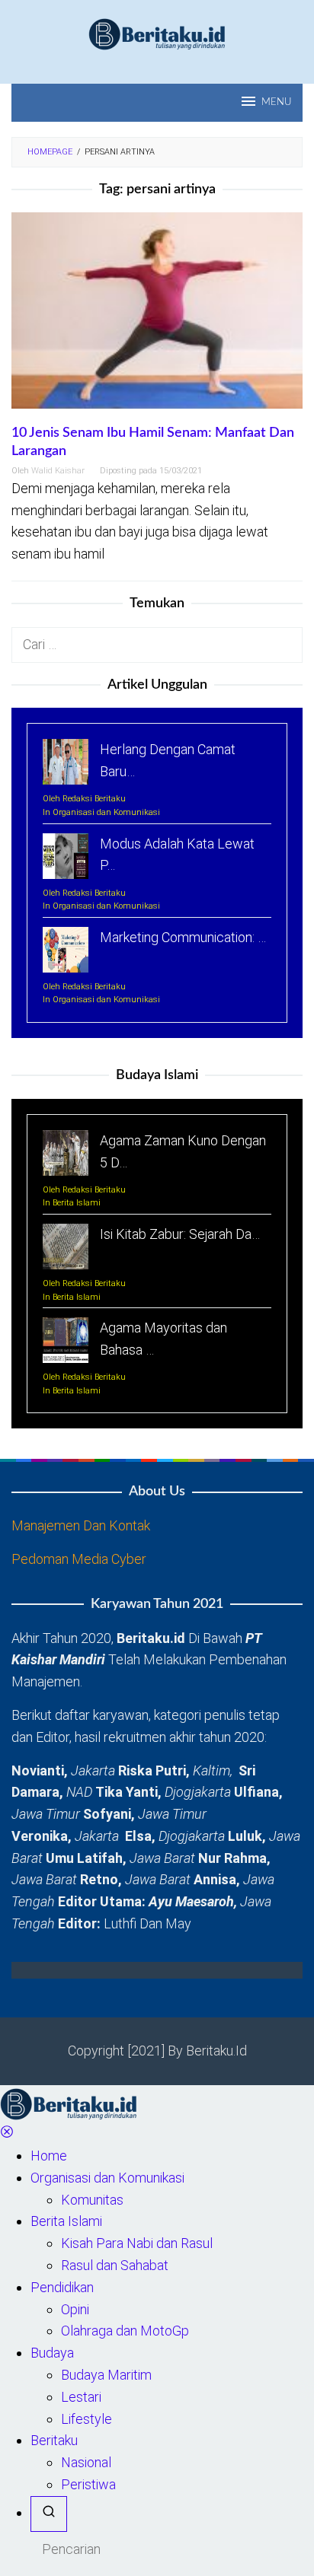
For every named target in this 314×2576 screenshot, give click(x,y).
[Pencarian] (49, 2514)
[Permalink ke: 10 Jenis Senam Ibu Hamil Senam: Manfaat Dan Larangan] (157, 317)
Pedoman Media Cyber (79, 1559)
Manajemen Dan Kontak (81, 1525)
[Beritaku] (157, 33)
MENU (276, 102)
